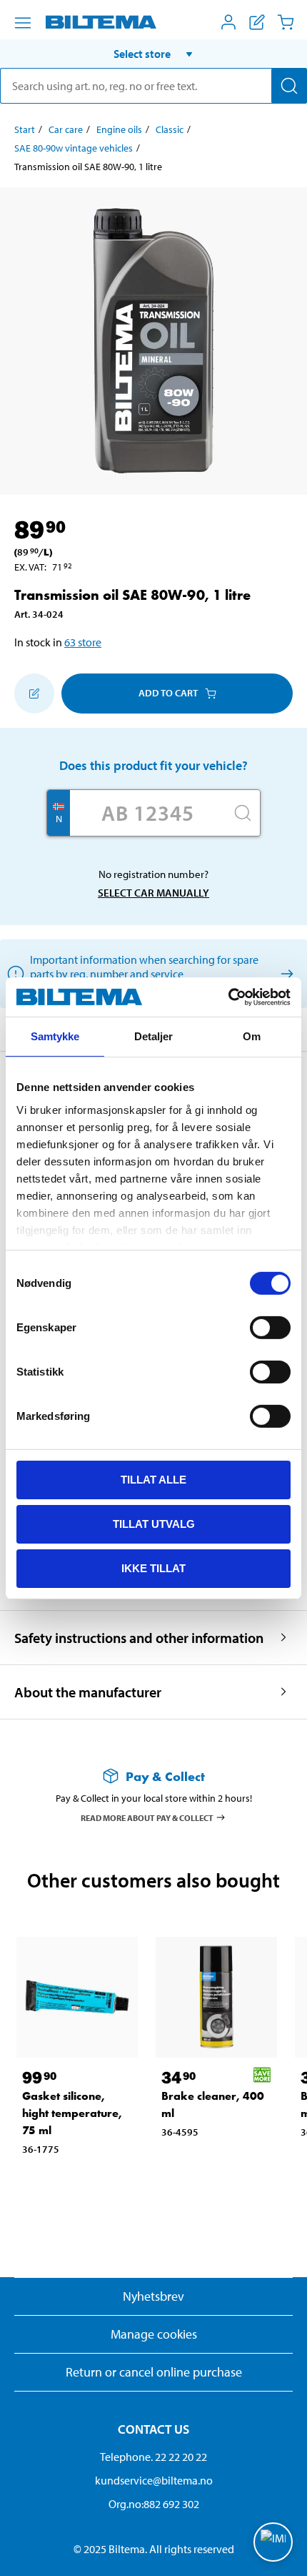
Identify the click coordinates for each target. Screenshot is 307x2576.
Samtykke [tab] (55, 1036)
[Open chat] (273, 2542)
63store (83, 642)
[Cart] (286, 22)
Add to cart (168, 693)
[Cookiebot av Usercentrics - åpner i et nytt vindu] (228, 997)
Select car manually (153, 893)
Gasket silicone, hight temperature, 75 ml (72, 2113)
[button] (153, 54)
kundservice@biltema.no (154, 2480)
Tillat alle (153, 1480)
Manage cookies (154, 2334)
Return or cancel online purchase (154, 2372)
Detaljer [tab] (154, 1036)
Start (25, 129)
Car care (66, 129)
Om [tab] (252, 1036)
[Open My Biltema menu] (228, 22)
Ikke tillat (153, 1568)
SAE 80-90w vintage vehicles (74, 148)
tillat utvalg (154, 1524)
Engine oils (119, 129)
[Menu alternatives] (23, 23)
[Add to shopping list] (34, 694)
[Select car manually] (285, 973)
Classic (170, 129)
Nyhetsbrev (153, 2296)
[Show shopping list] (257, 22)
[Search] (289, 86)
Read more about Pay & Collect (147, 1817)
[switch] (270, 1328)
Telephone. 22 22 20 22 (153, 2457)
